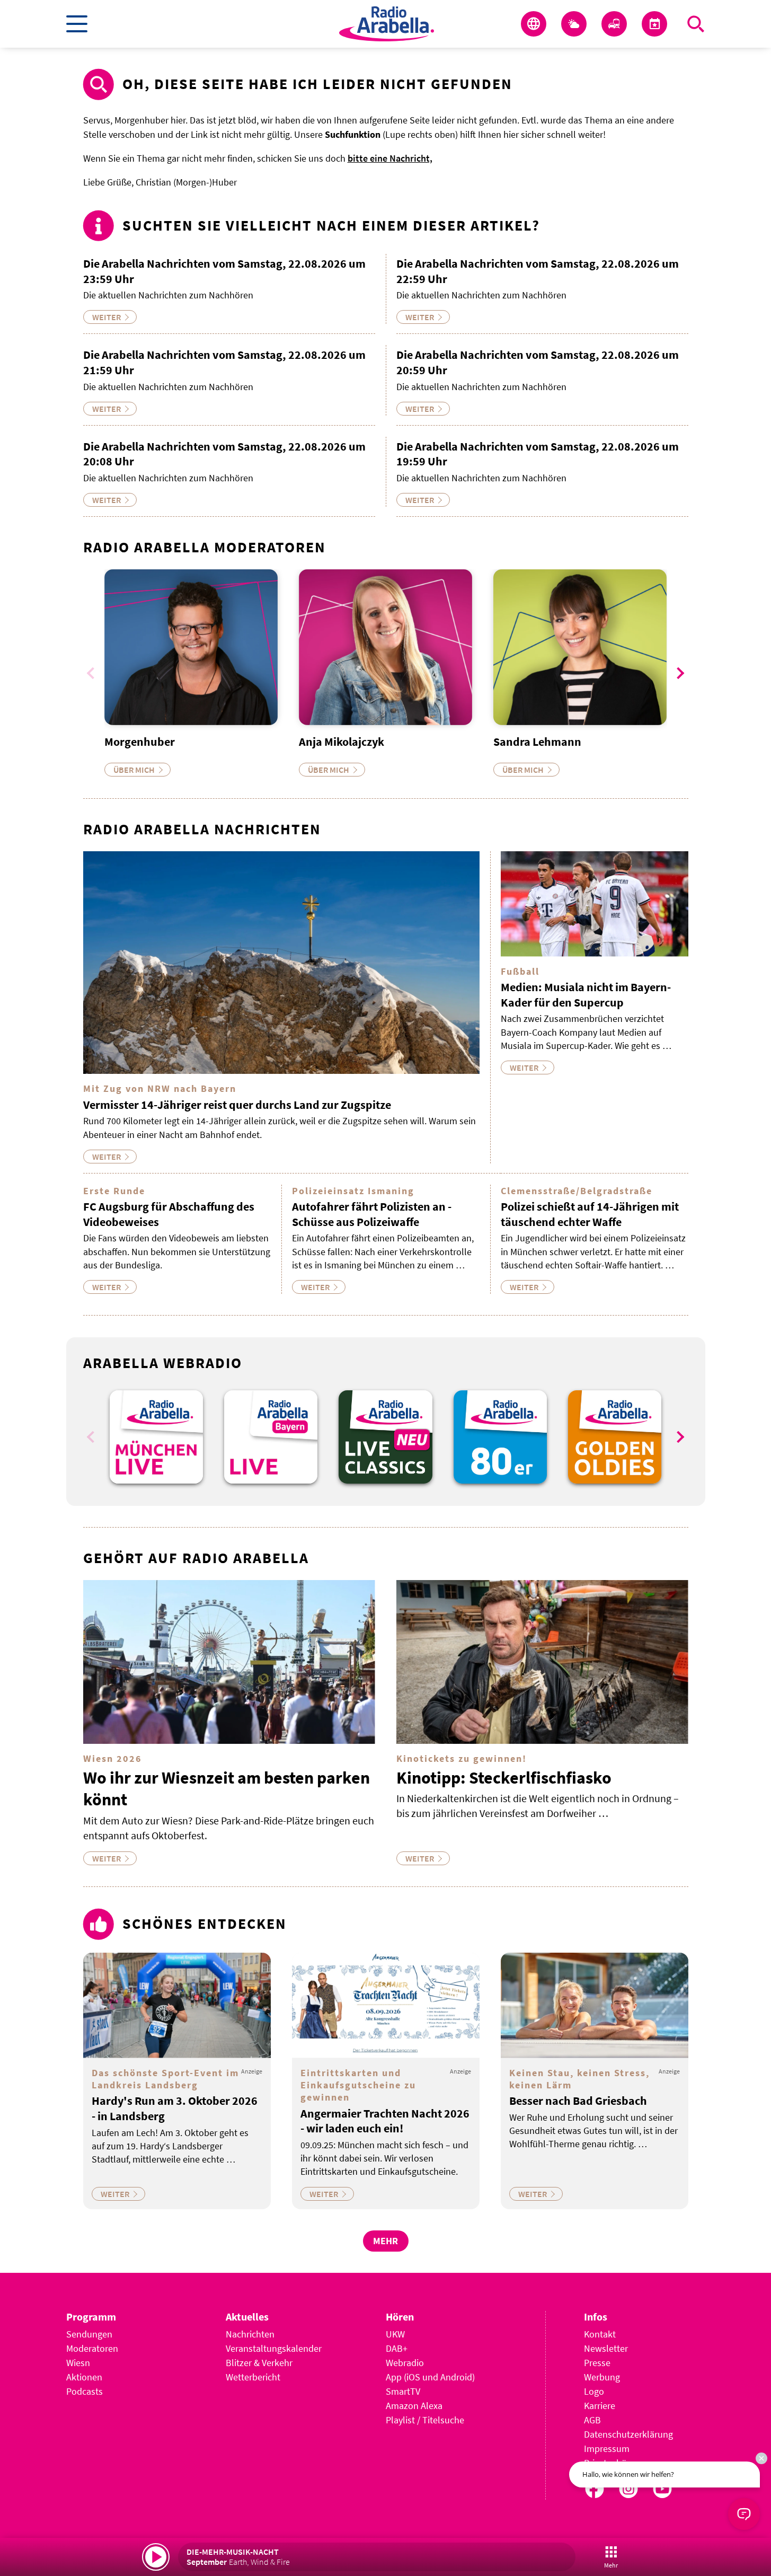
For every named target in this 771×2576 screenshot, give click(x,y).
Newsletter (606, 2348)
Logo (594, 2391)
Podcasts (85, 2391)
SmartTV (403, 2391)
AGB (592, 2420)
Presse (597, 2363)
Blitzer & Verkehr (259, 2363)
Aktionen (84, 2377)
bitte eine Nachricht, (390, 158)
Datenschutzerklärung (628, 2434)
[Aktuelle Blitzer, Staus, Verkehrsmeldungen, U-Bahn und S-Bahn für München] (614, 24)
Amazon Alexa (414, 2406)
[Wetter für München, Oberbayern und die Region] (574, 24)
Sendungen (89, 2334)
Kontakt (600, 2334)
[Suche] (696, 24)
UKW (395, 2334)
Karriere (600, 2406)
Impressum (607, 2449)
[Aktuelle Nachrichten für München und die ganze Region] (534, 24)
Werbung (602, 2377)
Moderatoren (92, 2348)
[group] (156, 1437)
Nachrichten (250, 2334)
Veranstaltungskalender (274, 2348)
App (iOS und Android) (430, 2377)
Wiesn (78, 2363)
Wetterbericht (253, 2377)
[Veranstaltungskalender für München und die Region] (654, 24)
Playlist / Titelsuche (425, 2420)
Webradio (405, 2363)
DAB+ (397, 2348)
